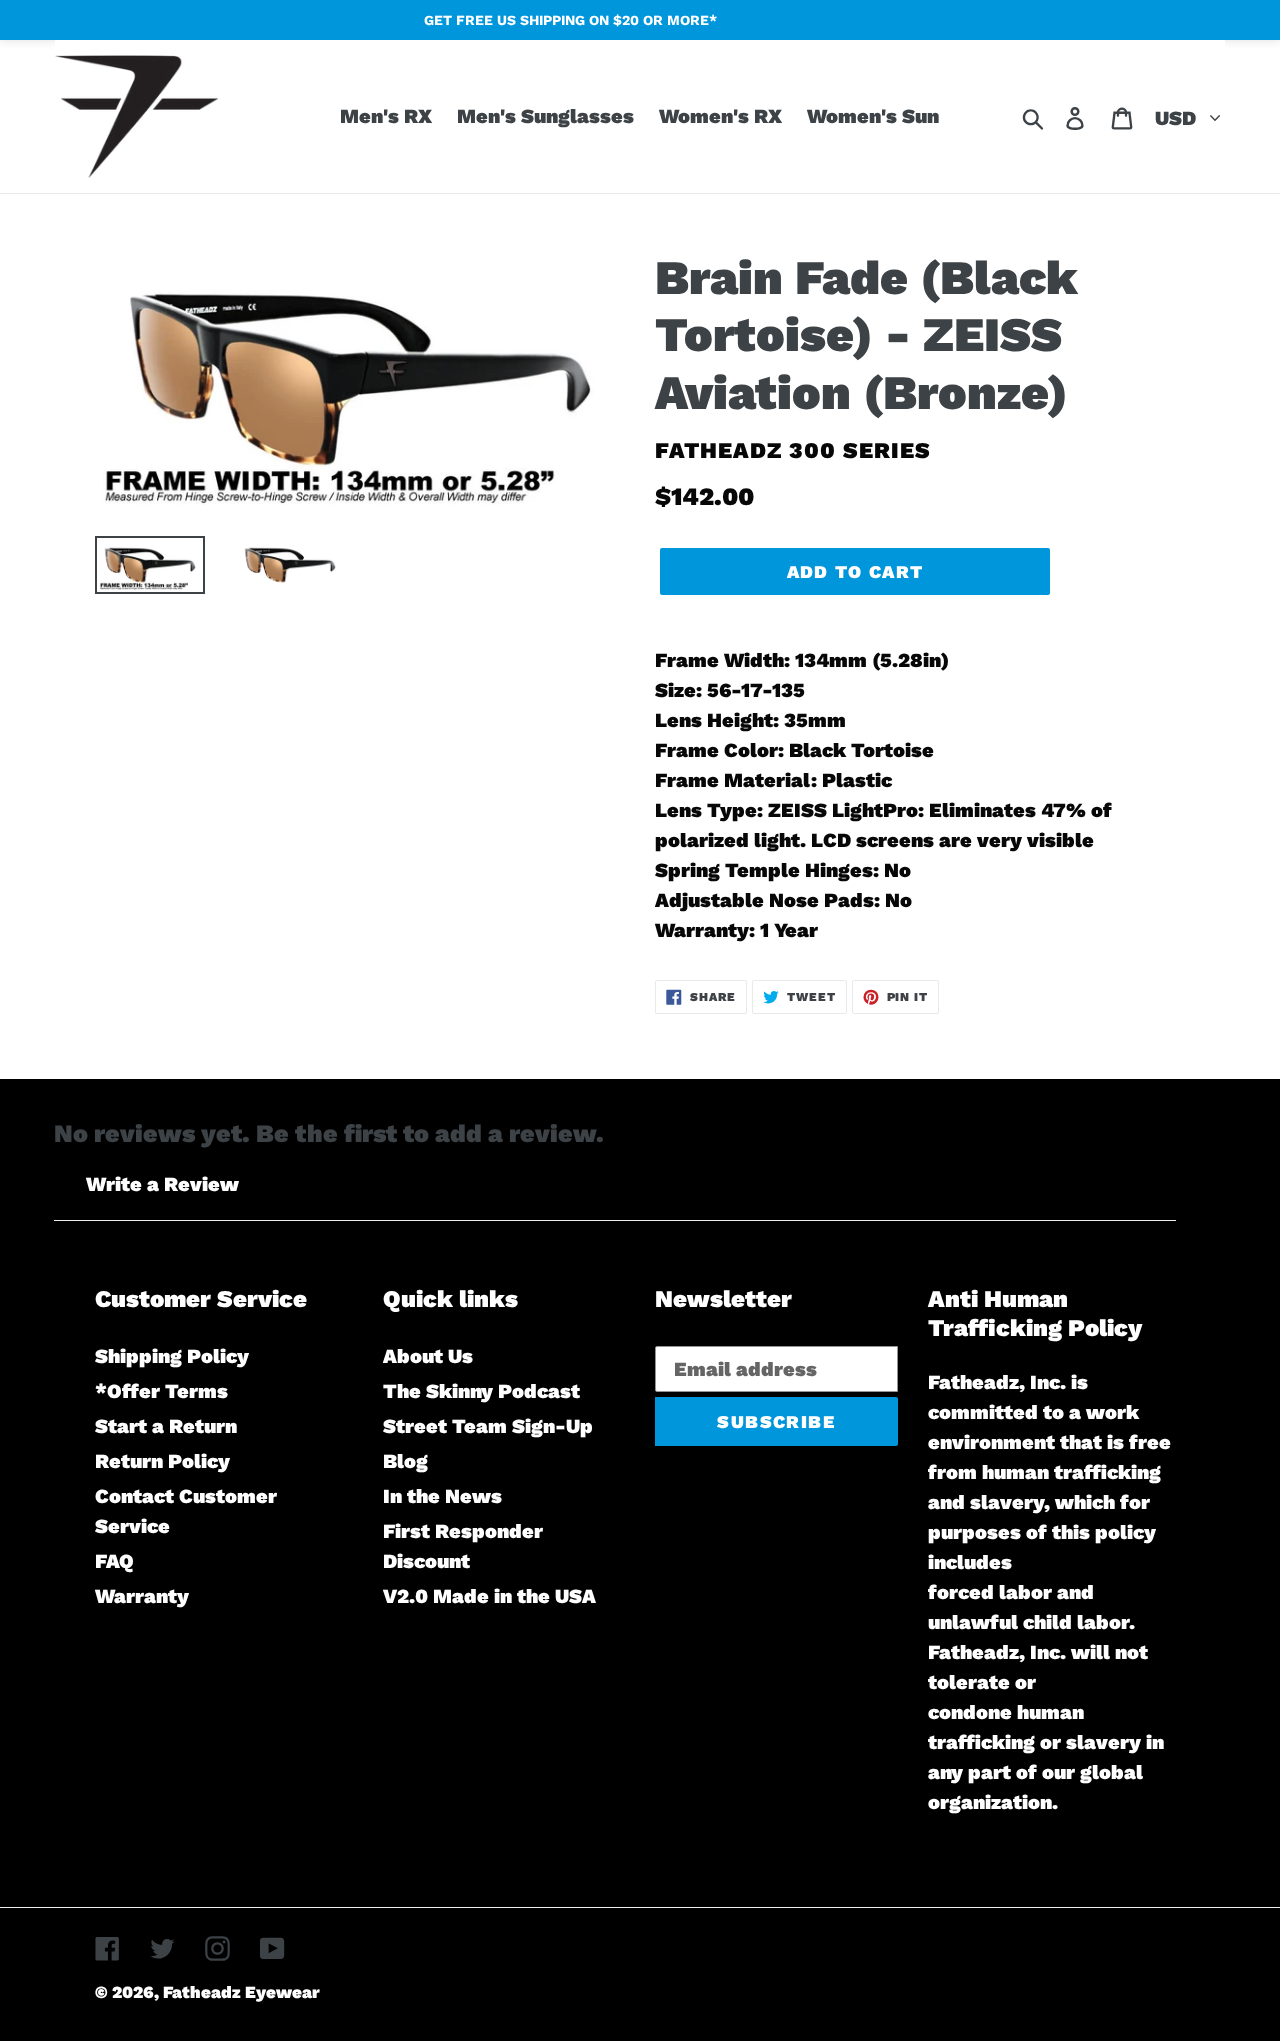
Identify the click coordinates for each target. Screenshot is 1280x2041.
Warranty (142, 1596)
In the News (442, 1496)
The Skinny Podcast (481, 1391)
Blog (405, 1461)
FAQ (114, 1561)
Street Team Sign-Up (488, 1426)
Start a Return (166, 1426)
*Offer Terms (161, 1391)
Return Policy (162, 1461)
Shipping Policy (172, 1356)
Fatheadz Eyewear (241, 1992)
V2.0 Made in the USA (489, 1596)
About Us (428, 1356)
